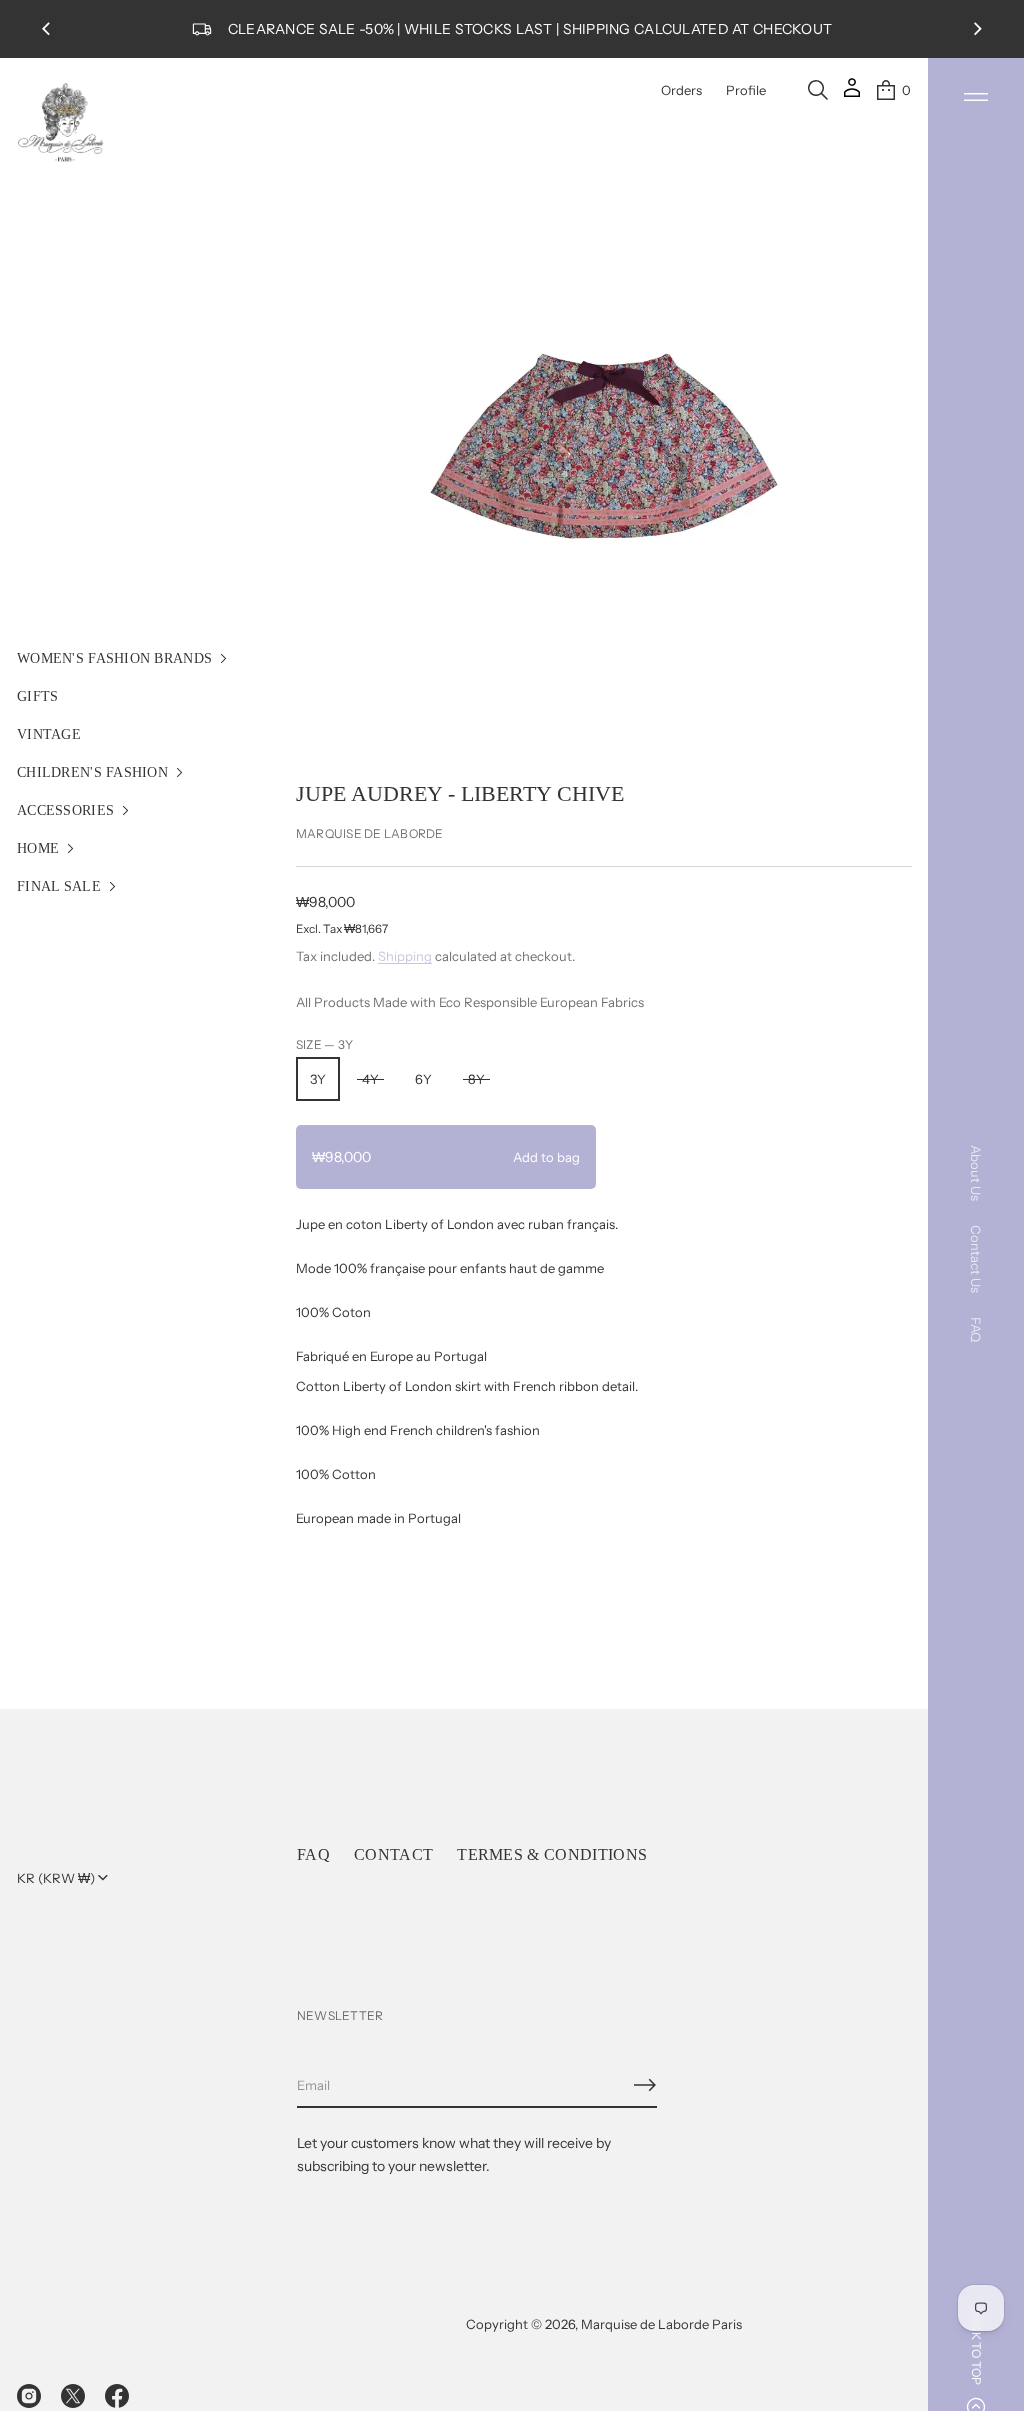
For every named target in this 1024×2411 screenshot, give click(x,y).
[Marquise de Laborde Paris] (61, 123)
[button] (818, 90)
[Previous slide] (46, 29)
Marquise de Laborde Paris (661, 2324)
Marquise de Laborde (370, 833)
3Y (318, 1079)
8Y (476, 1079)
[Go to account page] (852, 94)
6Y (423, 1079)
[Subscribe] (645, 2085)
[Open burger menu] (976, 97)
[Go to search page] (818, 90)
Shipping (405, 956)
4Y (370, 1079)
